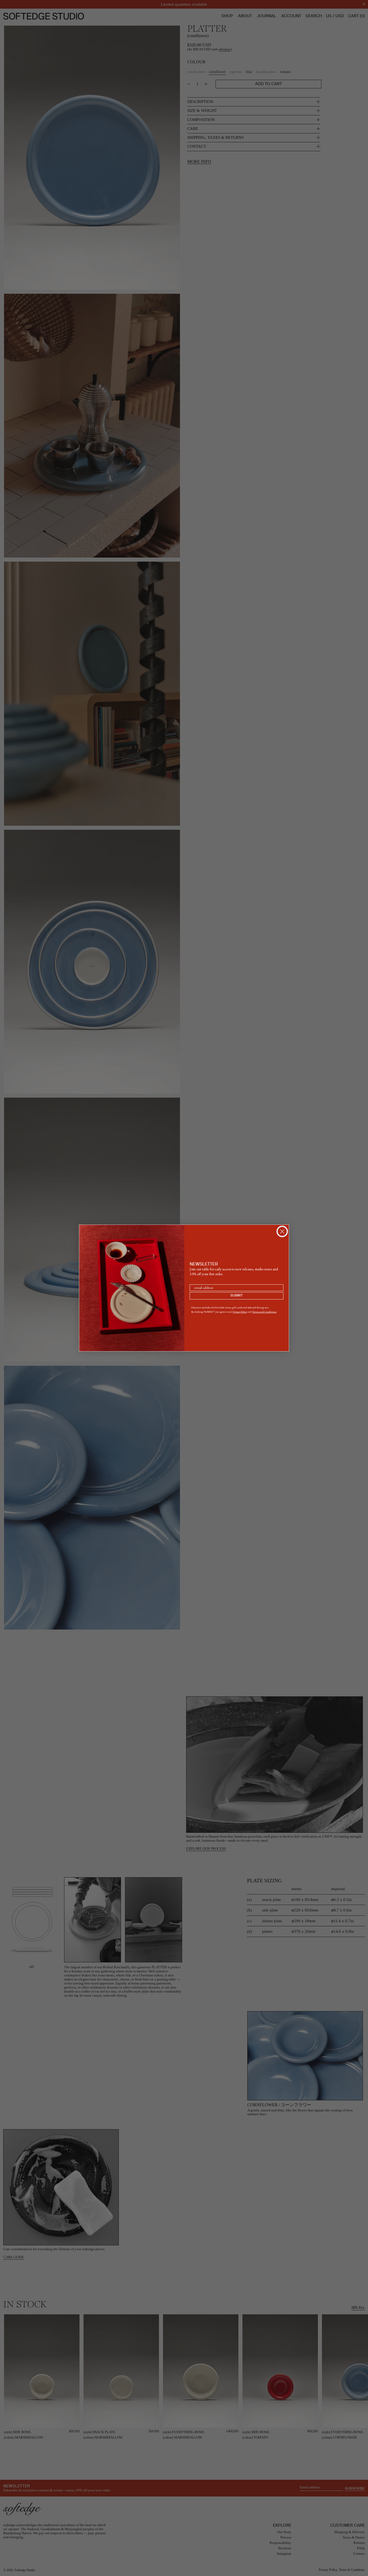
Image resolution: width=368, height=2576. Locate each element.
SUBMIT (237, 1296)
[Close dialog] (282, 1231)
